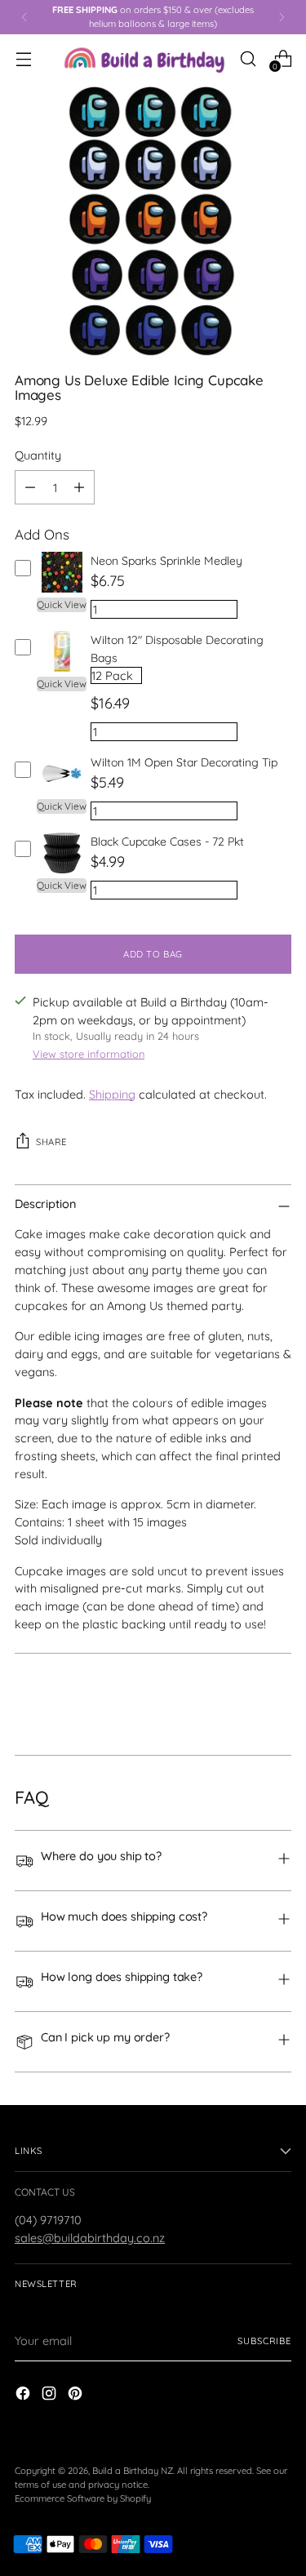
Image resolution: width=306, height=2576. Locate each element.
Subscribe (264, 2341)
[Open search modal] (248, 58)
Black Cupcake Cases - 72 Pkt (167, 842)
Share (51, 1142)
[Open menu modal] (23, 58)
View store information (89, 1054)
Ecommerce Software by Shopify (83, 2498)
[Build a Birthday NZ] (144, 59)
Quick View (62, 604)
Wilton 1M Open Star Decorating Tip (184, 762)
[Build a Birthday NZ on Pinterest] (77, 2396)
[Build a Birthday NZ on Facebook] (24, 2396)
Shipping (112, 1094)
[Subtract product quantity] (30, 487)
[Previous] (24, 17)
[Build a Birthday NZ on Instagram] (51, 2396)
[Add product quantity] (79, 487)
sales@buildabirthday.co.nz (90, 2238)
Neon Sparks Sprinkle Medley (166, 561)
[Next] (282, 17)
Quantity (38, 455)
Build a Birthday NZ (133, 2471)
